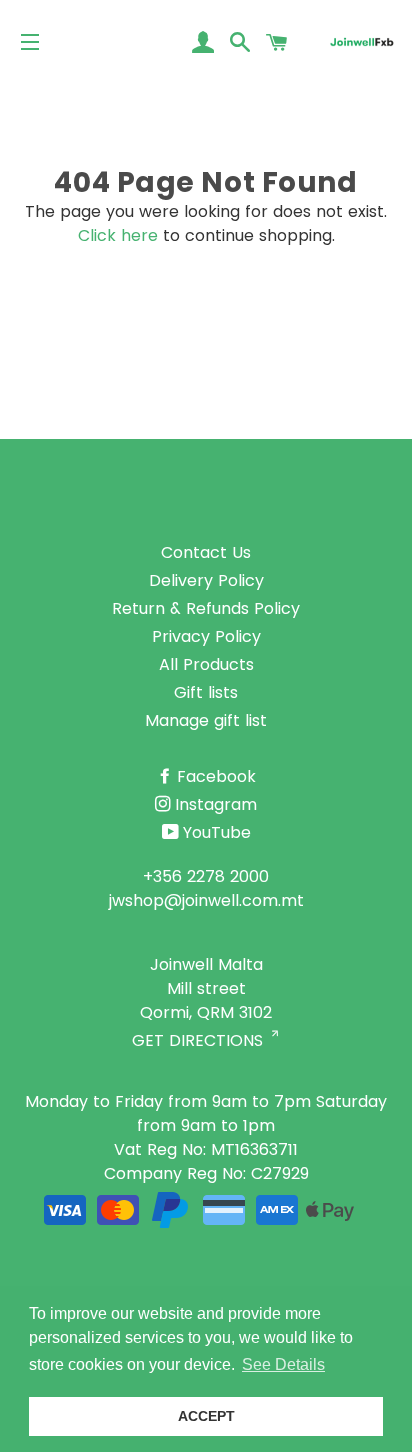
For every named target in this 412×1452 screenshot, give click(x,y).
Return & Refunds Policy (206, 608)
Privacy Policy (206, 636)
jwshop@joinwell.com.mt (206, 900)
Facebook (216, 776)
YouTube (217, 832)
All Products (206, 664)
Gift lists (206, 692)
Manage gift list (206, 720)
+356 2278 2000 (206, 876)
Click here (118, 235)
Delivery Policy (206, 580)
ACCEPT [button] (206, 1416)
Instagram (216, 804)
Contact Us (206, 552)
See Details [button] (283, 1364)
